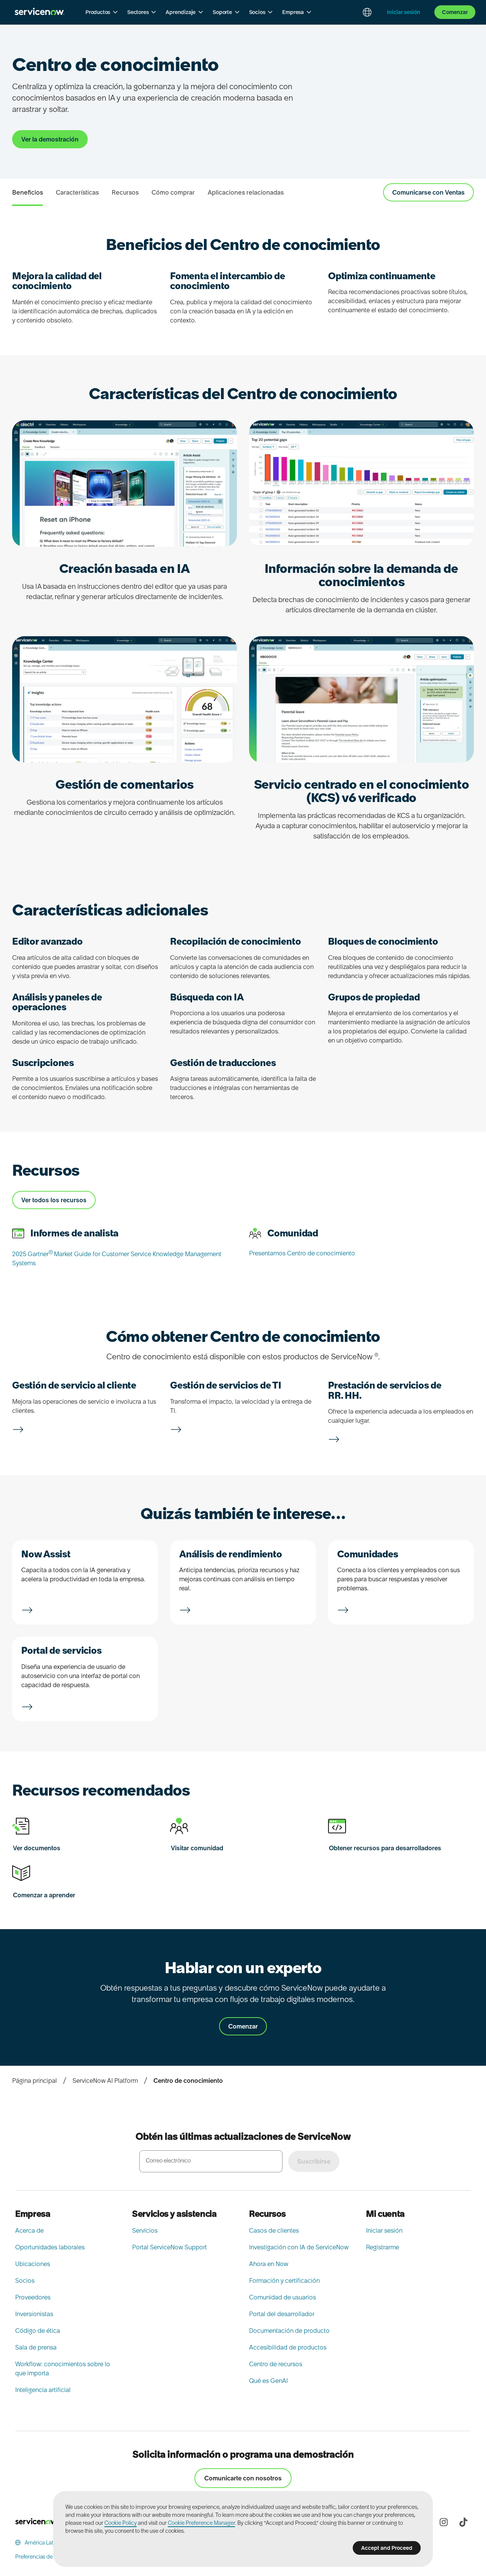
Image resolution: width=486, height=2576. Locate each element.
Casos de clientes (274, 2230)
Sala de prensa (36, 2347)
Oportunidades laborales (50, 2247)
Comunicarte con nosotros (243, 2478)
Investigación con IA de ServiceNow (299, 2247)
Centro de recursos (276, 2364)
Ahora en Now (269, 2264)
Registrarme (383, 2247)
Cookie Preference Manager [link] (201, 2523)
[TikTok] (463, 2522)
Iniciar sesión (384, 2230)
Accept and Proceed (387, 2548)
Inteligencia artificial (43, 2390)
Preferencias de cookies (44, 2557)
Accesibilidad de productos (288, 2347)
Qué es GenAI (268, 2381)
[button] (102, 12)
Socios (25, 2280)
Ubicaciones (33, 2264)
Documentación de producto (289, 2331)
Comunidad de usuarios (282, 2297)
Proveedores (33, 2297)
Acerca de (29, 2230)
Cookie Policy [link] (121, 2523)
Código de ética (38, 2331)
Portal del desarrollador (282, 2314)
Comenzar (455, 12)
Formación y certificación (284, 2280)
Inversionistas (34, 2314)
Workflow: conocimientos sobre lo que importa (63, 2368)
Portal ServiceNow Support (170, 2247)
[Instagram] (443, 2522)
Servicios (145, 2230)
